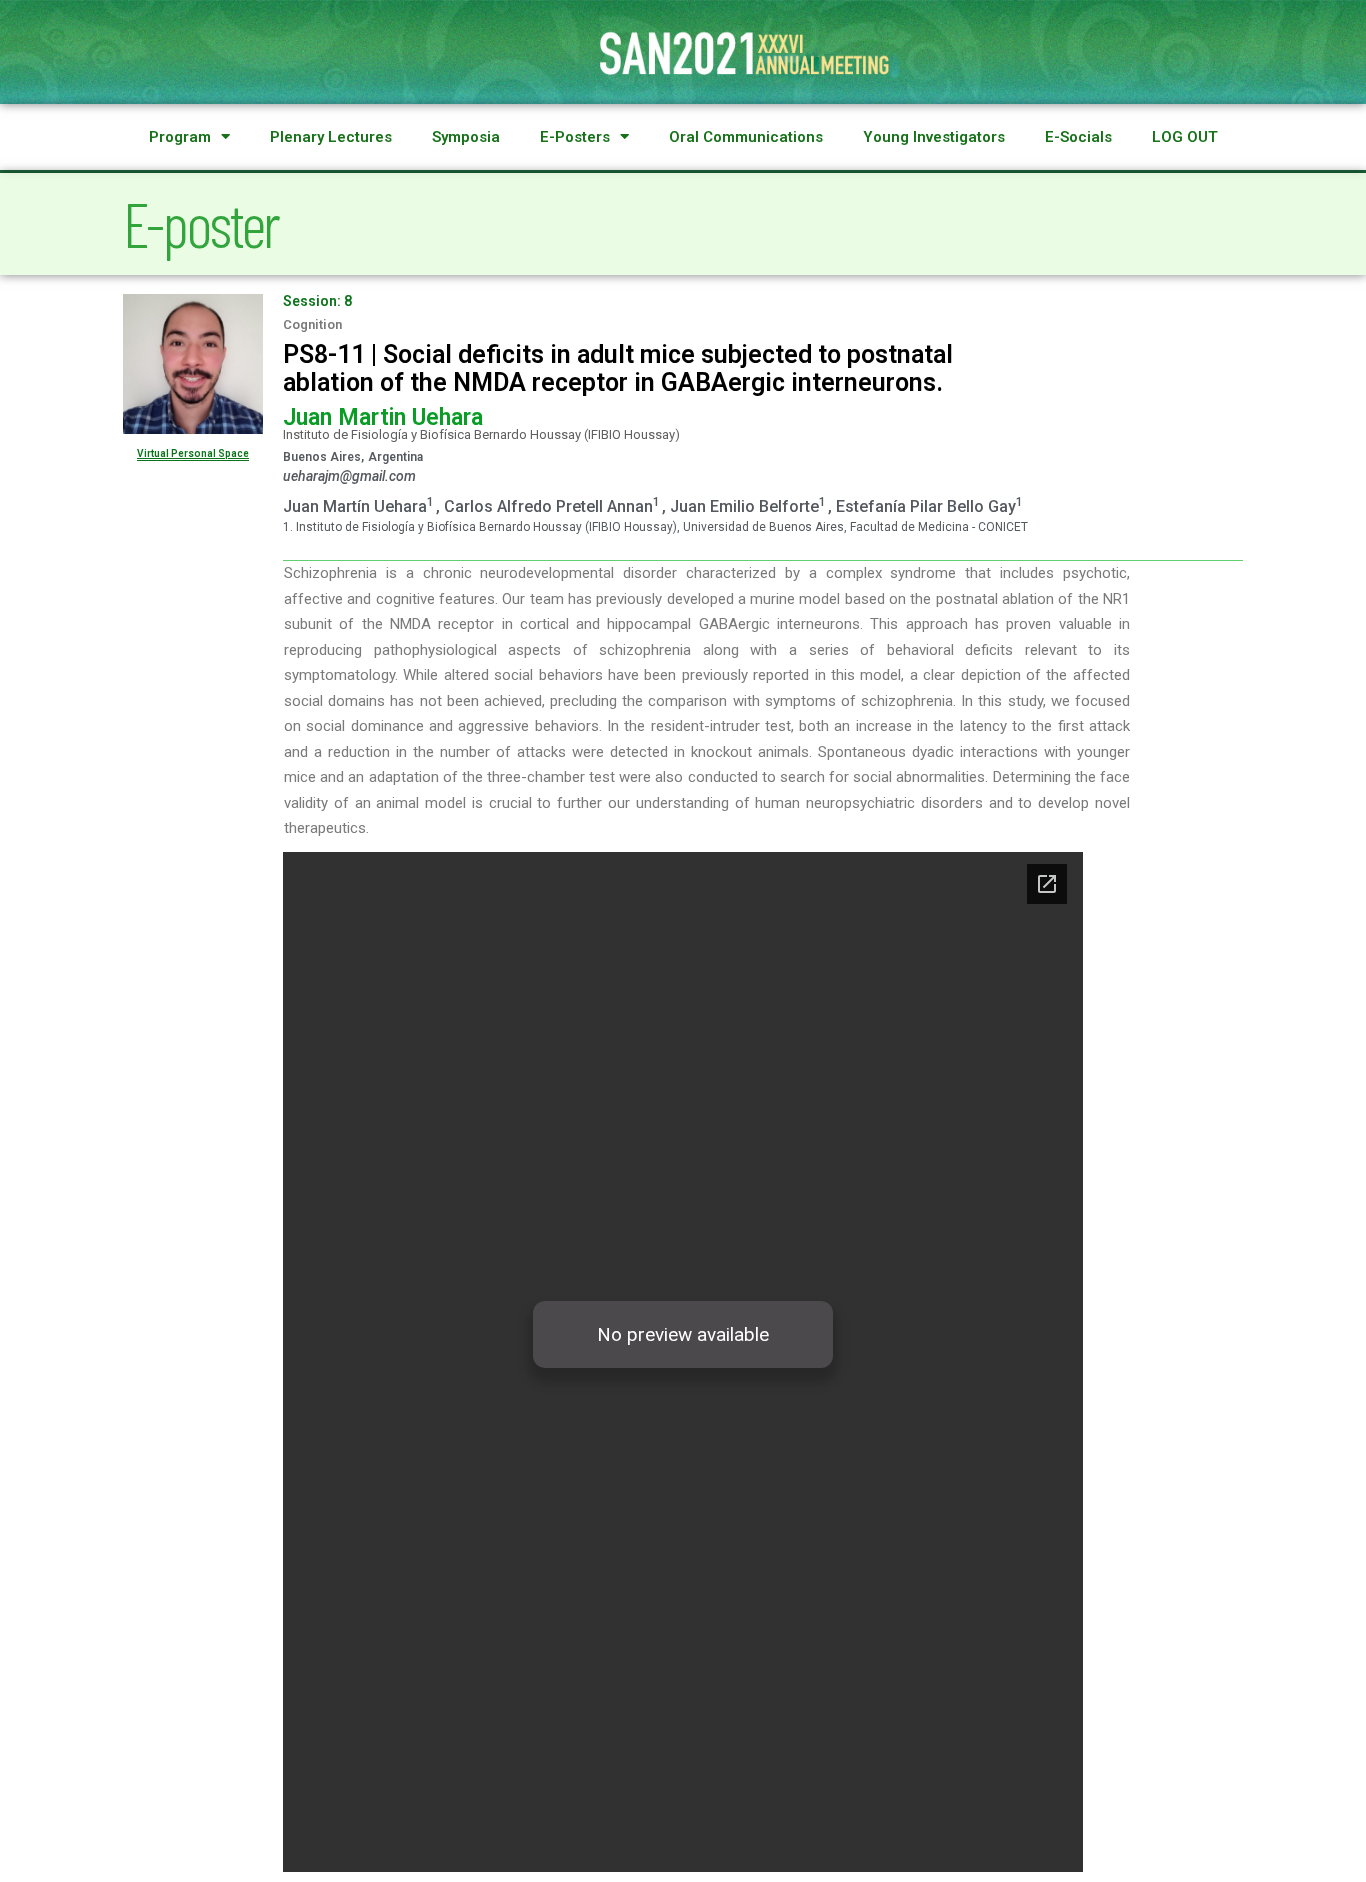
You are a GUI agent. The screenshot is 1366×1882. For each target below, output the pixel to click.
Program (180, 137)
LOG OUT (1185, 137)
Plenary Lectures (331, 137)
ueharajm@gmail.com (349, 476)
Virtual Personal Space (193, 453)
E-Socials (1078, 137)
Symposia (466, 137)
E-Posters (575, 137)
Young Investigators (934, 137)
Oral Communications (746, 137)
